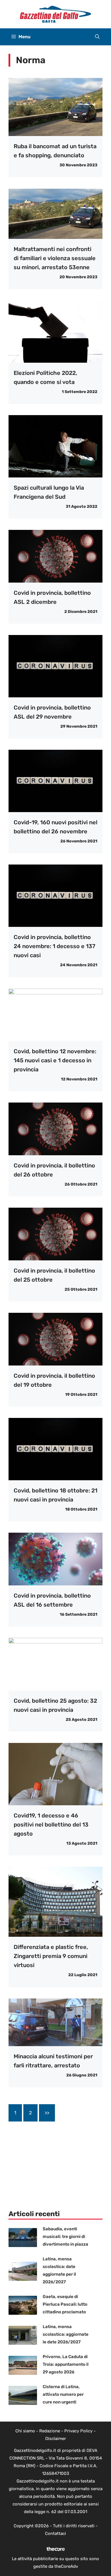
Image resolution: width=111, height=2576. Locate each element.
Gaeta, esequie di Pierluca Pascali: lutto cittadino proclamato (65, 2304)
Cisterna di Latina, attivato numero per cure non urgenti (63, 2394)
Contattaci (55, 2533)
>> (47, 2113)
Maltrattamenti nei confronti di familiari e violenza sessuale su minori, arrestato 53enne (55, 258)
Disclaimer (56, 2439)
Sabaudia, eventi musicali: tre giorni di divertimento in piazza (65, 2237)
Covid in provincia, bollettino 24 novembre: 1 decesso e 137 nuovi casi (55, 946)
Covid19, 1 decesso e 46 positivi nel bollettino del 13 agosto (51, 1825)
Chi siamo (25, 2431)
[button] (97, 37)
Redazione (50, 2431)
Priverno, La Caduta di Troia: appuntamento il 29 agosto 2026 (66, 2364)
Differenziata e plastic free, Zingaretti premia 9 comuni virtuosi (51, 1956)
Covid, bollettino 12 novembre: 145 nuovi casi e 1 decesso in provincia (55, 1060)
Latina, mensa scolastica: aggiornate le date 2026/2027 (66, 2334)
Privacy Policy (78, 2431)
